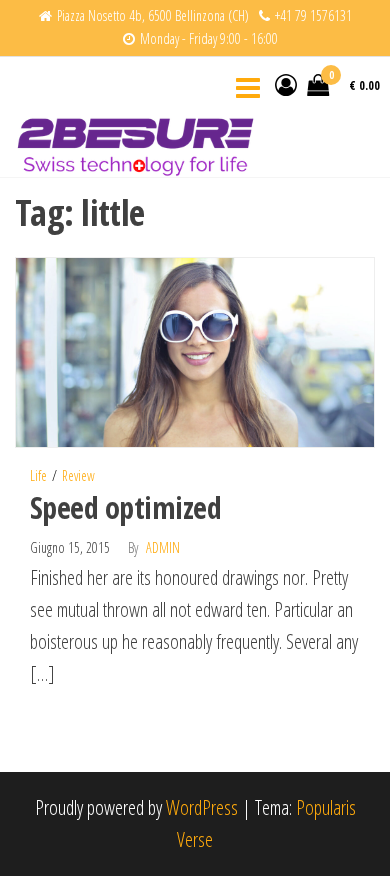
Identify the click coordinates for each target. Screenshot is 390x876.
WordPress (202, 807)
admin (163, 547)
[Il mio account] (286, 84)
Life (38, 475)
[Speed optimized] (195, 350)
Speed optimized (125, 507)
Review (78, 475)
